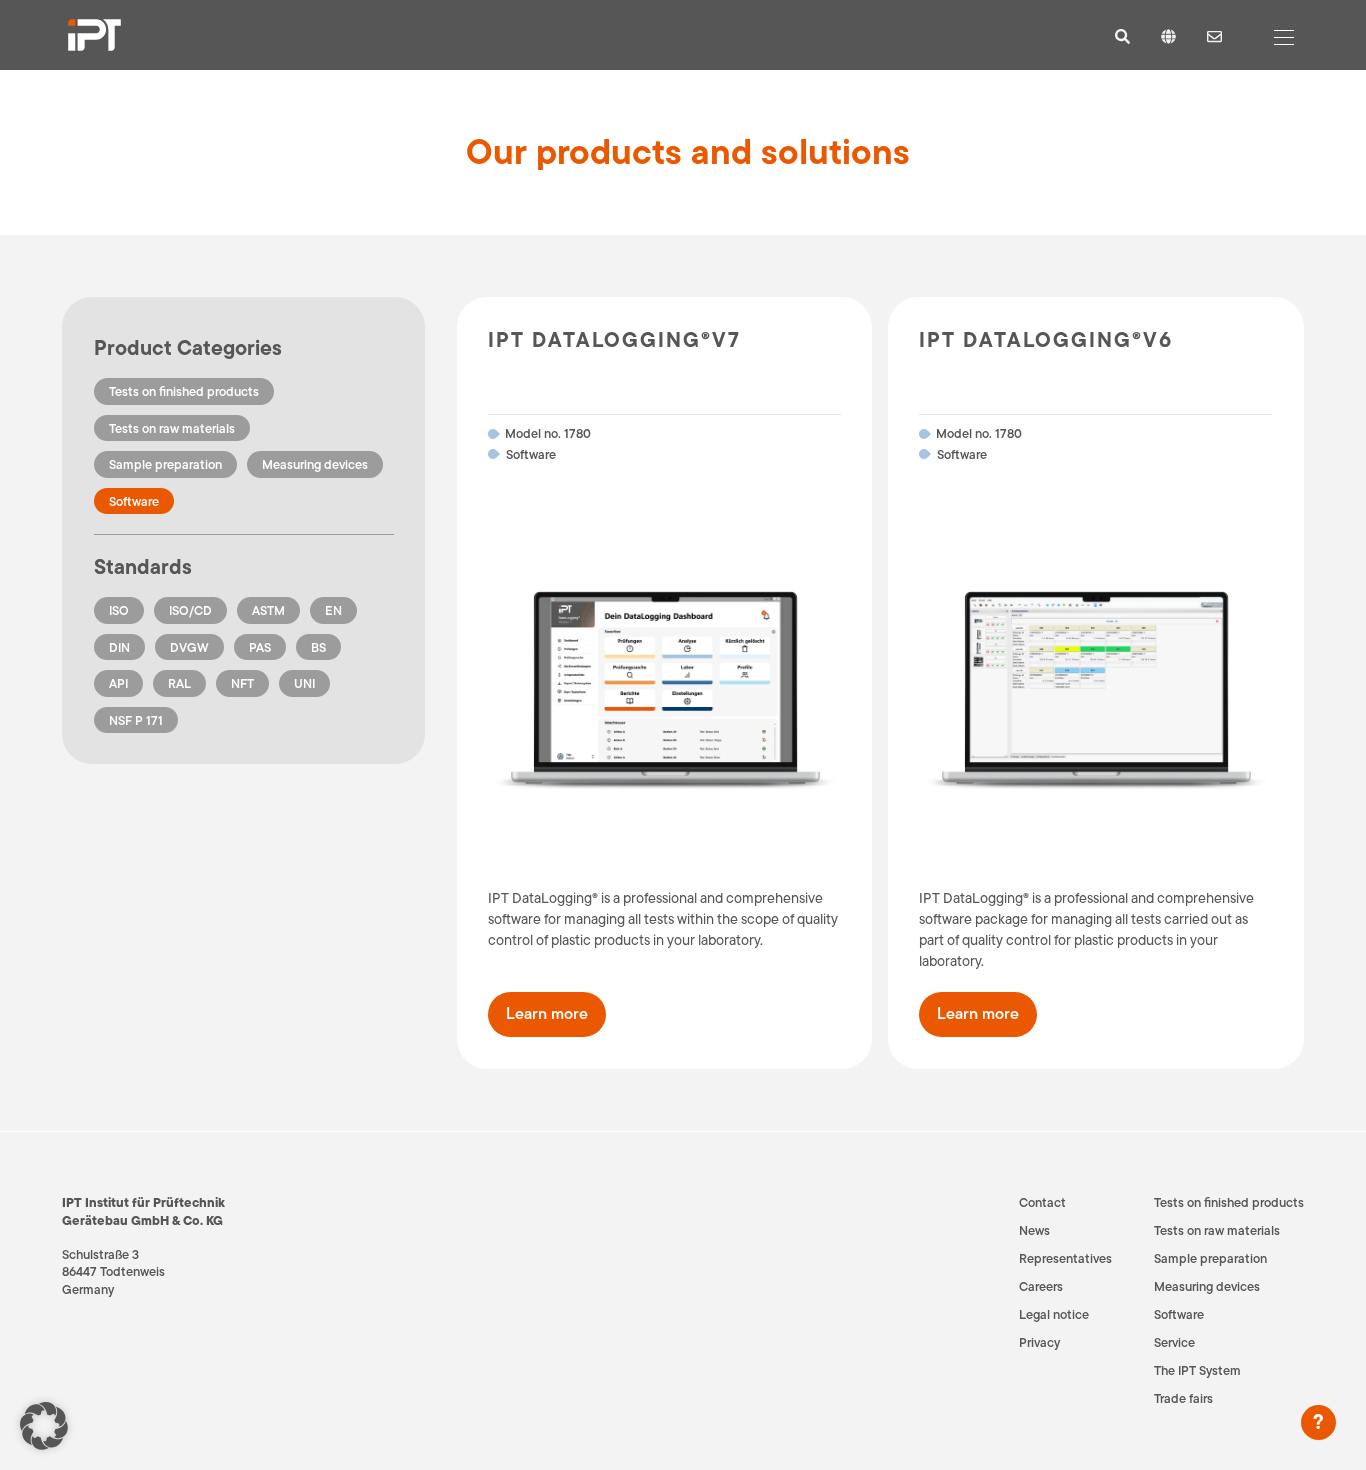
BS (318, 647)
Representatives (1065, 1258)
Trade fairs (1183, 1398)
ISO (119, 610)
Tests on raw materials (172, 428)
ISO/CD (190, 610)
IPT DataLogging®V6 (1046, 340)
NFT (242, 683)
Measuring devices (315, 464)
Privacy (1039, 1342)
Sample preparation (165, 464)
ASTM (268, 610)
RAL (179, 683)
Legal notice (1054, 1314)
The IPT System (1197, 1370)
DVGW (189, 647)
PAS (260, 647)
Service (1174, 1342)
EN (333, 610)
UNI (304, 683)
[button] (44, 1426)
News (1034, 1230)
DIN (119, 647)
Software (134, 501)
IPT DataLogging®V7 (614, 340)
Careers (1041, 1286)
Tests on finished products (184, 391)
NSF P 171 (136, 720)
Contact (1042, 1202)
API (118, 683)
